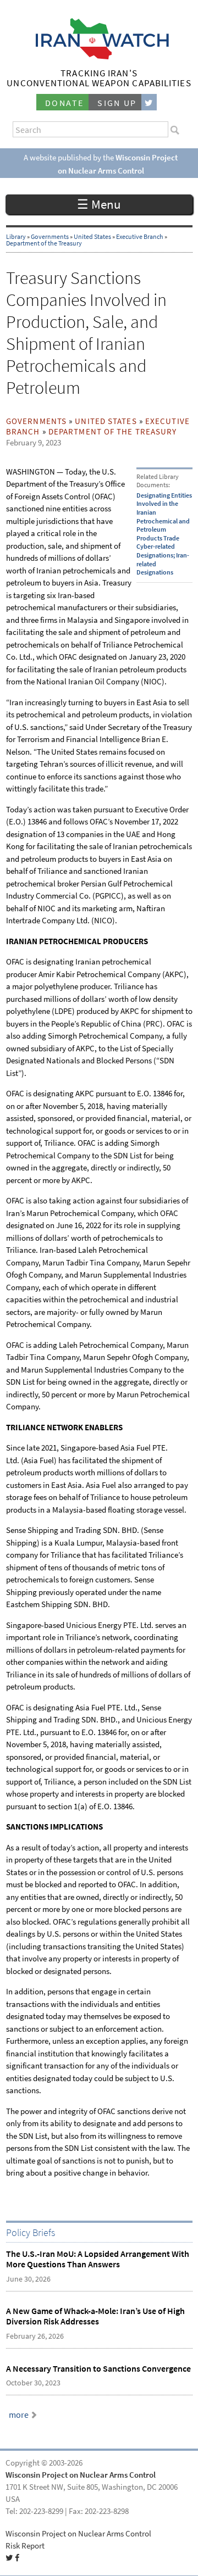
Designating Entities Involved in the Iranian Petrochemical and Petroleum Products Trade (164, 517)
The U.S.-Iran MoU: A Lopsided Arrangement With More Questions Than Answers (98, 2259)
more (19, 2415)
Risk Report (25, 2546)
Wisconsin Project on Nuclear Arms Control (81, 2475)
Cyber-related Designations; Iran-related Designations (163, 559)
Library (16, 237)
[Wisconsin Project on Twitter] (149, 102)
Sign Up (117, 103)
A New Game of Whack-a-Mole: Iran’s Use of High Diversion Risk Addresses (95, 2316)
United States (92, 237)
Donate (64, 103)
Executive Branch (140, 237)
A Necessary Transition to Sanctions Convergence (98, 2369)
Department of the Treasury (44, 243)
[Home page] (99, 56)
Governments (50, 237)
